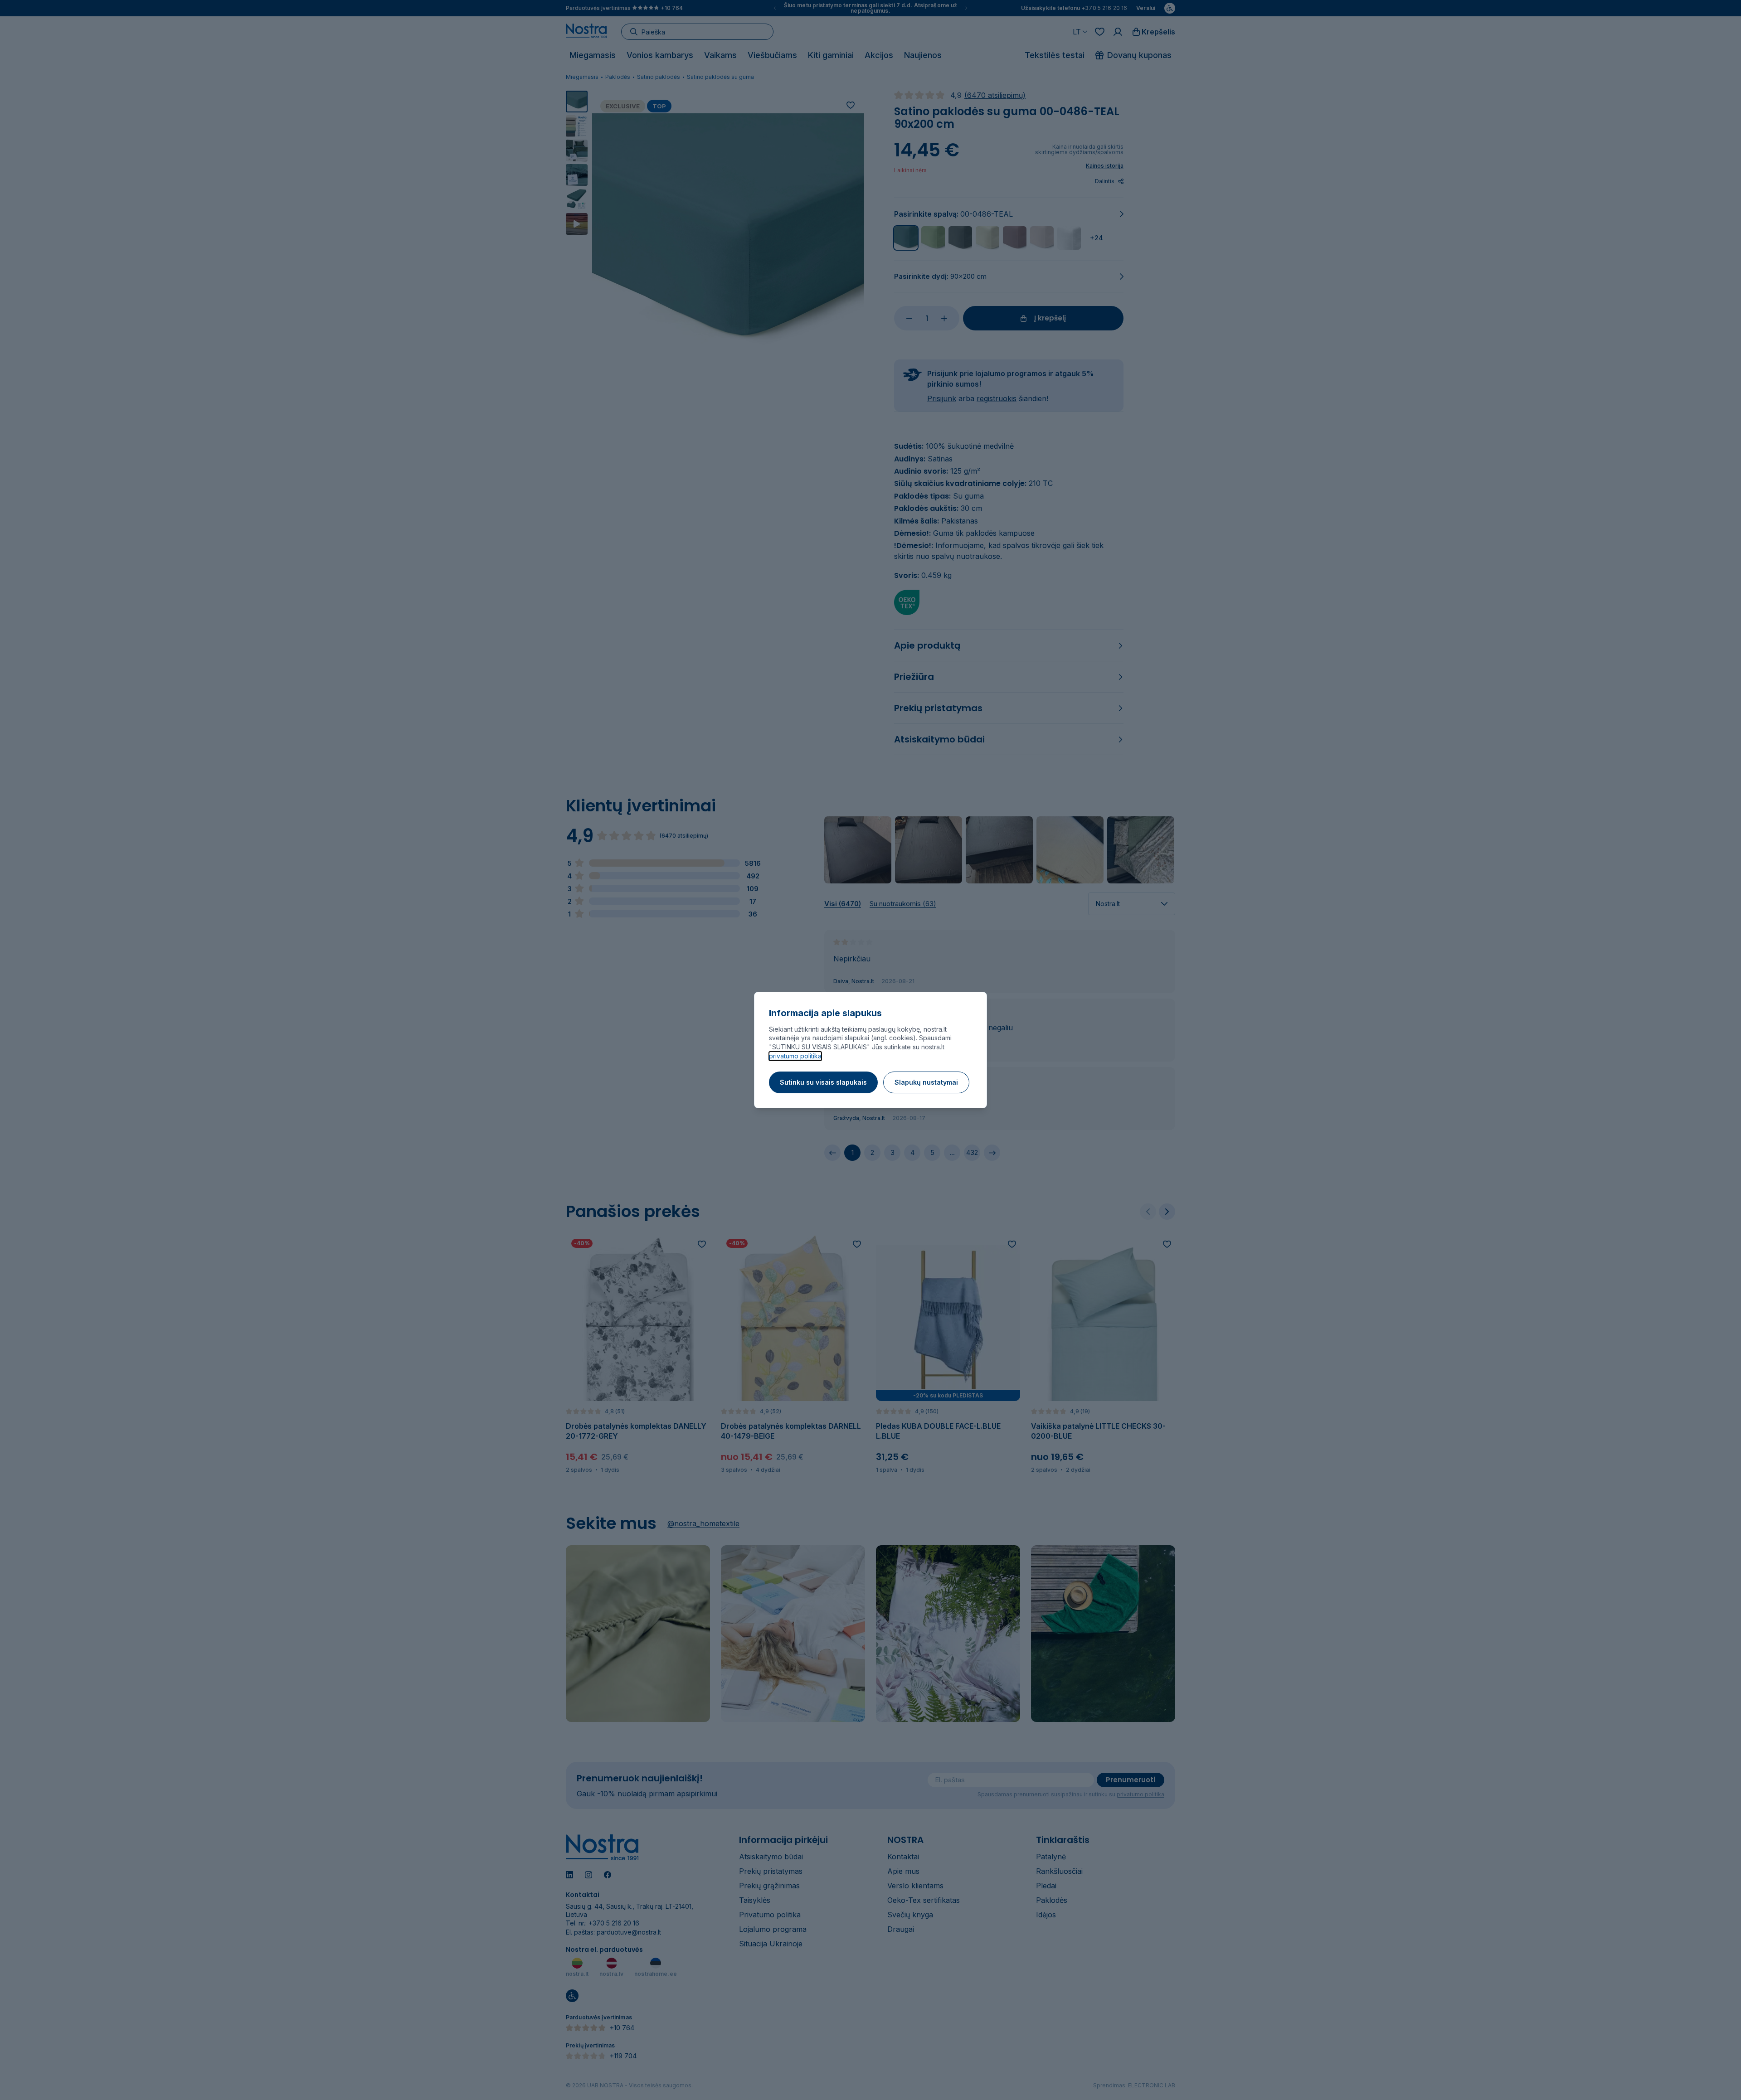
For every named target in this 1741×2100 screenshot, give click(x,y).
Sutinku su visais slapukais (823, 1082)
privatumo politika (795, 1056)
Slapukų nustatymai (926, 1082)
